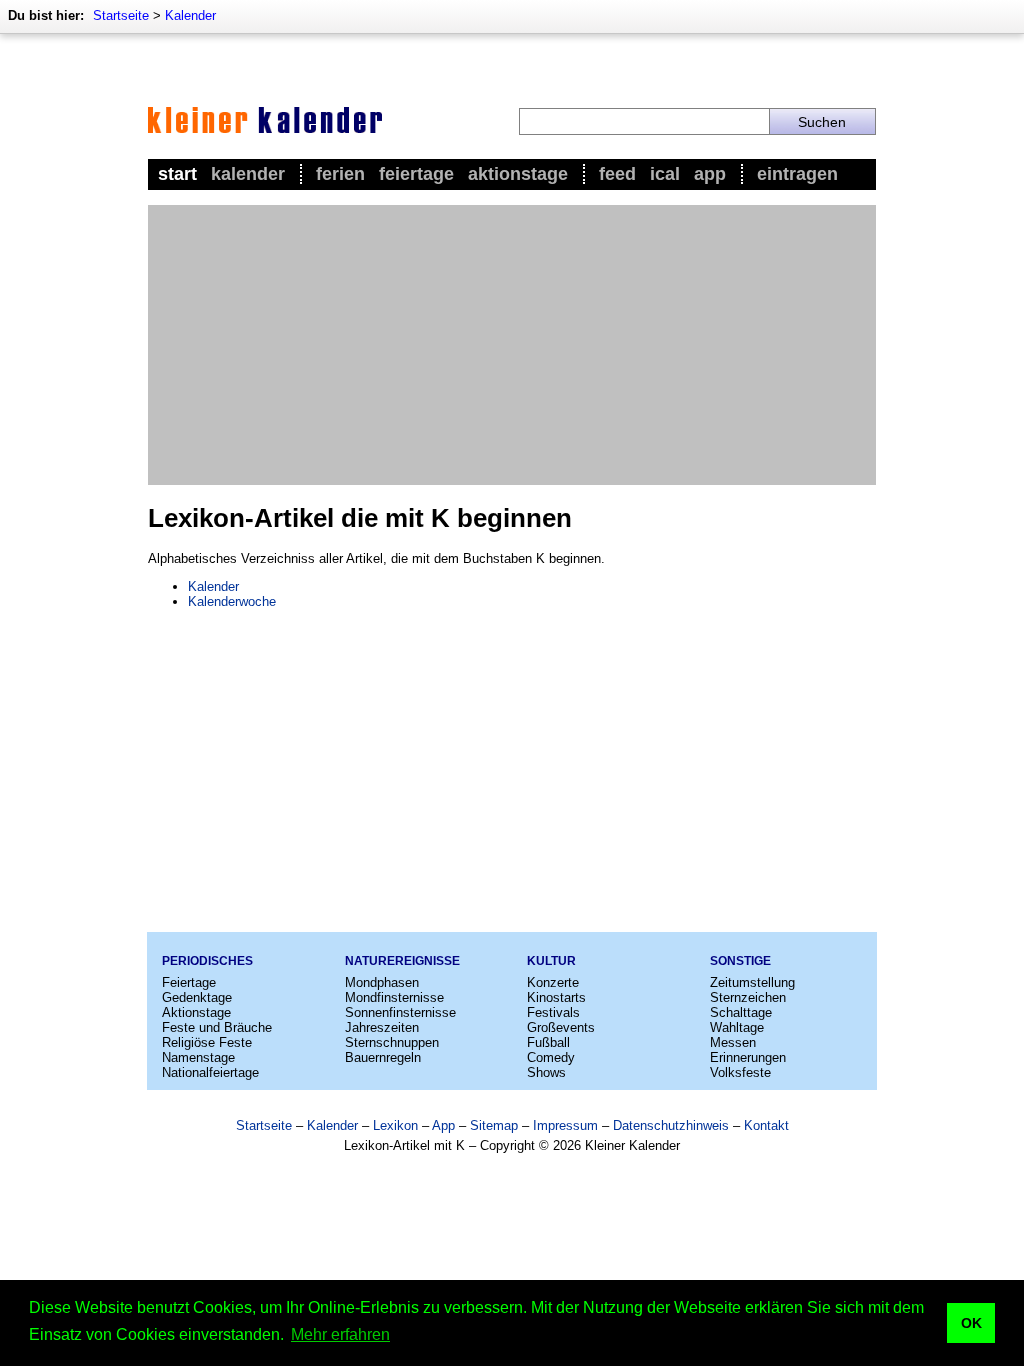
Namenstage (198, 1057)
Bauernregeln (383, 1057)
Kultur (551, 961)
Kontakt (766, 1125)
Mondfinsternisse (394, 997)
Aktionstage (518, 174)
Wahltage (737, 1027)
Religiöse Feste (207, 1042)
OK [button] (971, 1323)
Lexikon (395, 1125)
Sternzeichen (748, 997)
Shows (546, 1072)
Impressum (565, 1125)
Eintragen (797, 174)
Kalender (190, 15)
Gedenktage (197, 997)
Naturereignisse (402, 961)
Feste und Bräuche (217, 1027)
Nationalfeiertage (210, 1072)
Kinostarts (556, 997)
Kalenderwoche (232, 601)
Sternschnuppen (392, 1042)
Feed (617, 174)
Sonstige (740, 961)
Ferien (340, 174)
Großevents (561, 1027)
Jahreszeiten (382, 1027)
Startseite (121, 15)
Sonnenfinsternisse (400, 1012)
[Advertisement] (512, 345)
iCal (665, 174)
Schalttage (741, 1012)
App (710, 174)
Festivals (553, 1012)
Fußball (548, 1042)
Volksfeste (740, 1072)
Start (177, 174)
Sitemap (494, 1125)
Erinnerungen (748, 1057)
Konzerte (553, 982)
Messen (733, 1042)
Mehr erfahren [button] (340, 1334)
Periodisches (207, 961)
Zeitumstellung (752, 982)
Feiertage (416, 174)
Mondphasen (382, 982)
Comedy (551, 1057)
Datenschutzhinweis (671, 1125)
